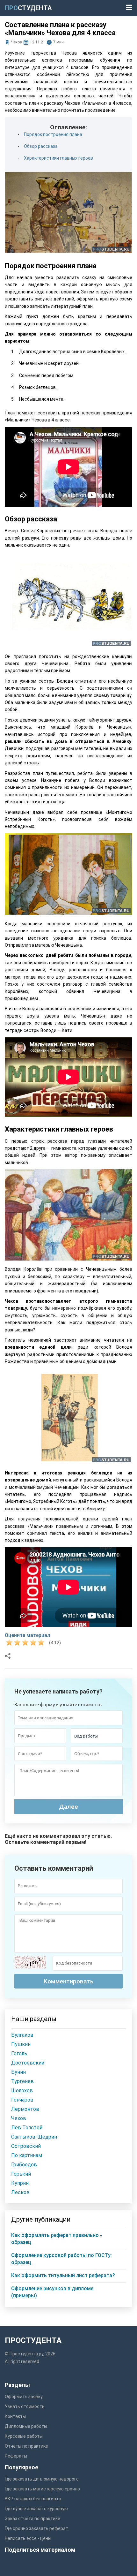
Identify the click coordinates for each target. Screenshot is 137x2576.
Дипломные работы (26, 2426)
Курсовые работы (24, 2436)
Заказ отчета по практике (32, 2519)
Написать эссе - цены (28, 2538)
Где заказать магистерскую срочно (42, 2489)
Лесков (20, 2192)
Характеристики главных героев (58, 158)
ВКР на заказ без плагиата (33, 2499)
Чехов (17, 42)
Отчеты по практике (26, 2446)
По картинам (27, 2155)
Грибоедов (24, 2165)
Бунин (18, 2072)
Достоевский (28, 2063)
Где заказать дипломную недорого (42, 2479)
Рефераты (16, 2456)
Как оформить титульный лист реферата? (63, 2275)
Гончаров (22, 2100)
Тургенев (22, 2081)
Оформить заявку (24, 2397)
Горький (21, 2174)
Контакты (15, 2416)
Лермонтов (25, 2109)
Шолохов (22, 2091)
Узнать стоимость (25, 2406)
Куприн (20, 2183)
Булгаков (22, 2035)
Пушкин (21, 2044)
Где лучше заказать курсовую (36, 2509)
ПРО (28, 8)
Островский (26, 2146)
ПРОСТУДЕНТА (33, 2340)
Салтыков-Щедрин (34, 2137)
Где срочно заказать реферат (36, 2528)
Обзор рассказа (41, 146)
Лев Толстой (27, 2128)
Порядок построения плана (53, 134)
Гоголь (19, 2053)
